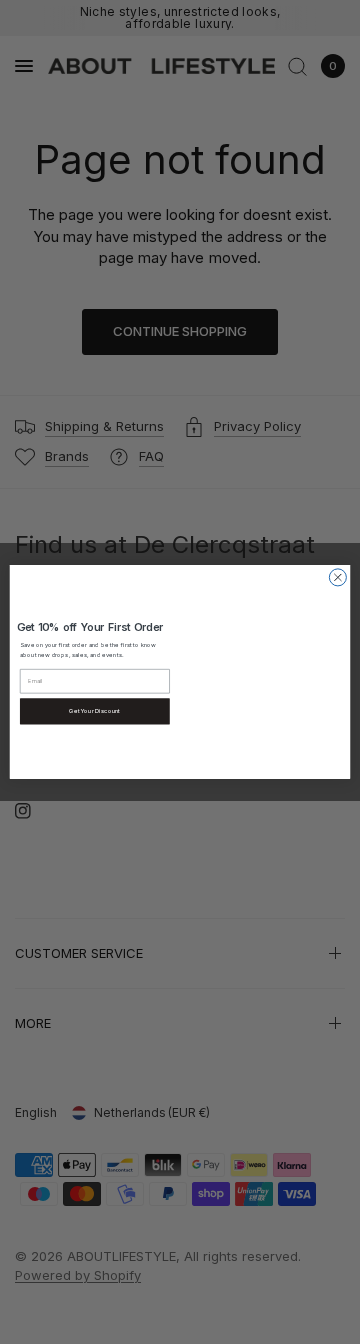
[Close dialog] (337, 577)
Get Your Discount (94, 711)
